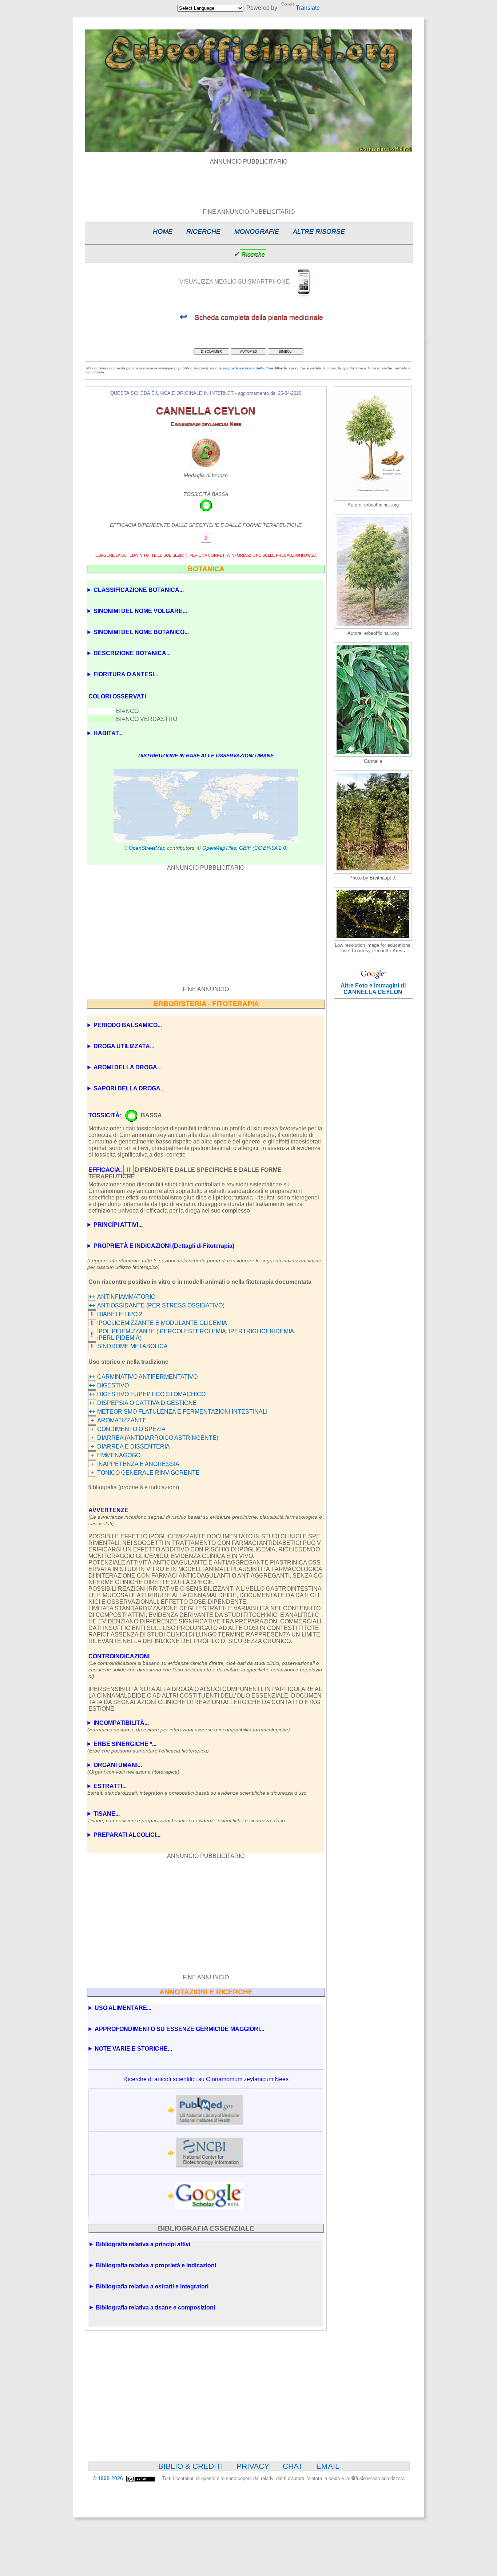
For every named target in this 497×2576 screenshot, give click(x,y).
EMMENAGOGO (119, 1455)
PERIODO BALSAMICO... (128, 1025)
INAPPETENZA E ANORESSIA (138, 1464)
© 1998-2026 (109, 2478)
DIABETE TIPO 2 (120, 1314)
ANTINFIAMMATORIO (126, 1297)
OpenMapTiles (219, 848)
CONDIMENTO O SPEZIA (131, 1429)
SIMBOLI (286, 352)
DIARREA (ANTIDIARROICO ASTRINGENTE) (158, 1438)
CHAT (293, 2466)
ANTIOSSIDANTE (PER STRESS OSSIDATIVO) (161, 1305)
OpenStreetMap (147, 848)
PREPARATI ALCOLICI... (127, 1835)
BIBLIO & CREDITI (191, 2466)
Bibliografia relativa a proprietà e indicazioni (156, 2265)
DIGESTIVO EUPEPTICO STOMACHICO (151, 1394)
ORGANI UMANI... (133, 1768)
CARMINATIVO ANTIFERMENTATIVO (147, 1377)
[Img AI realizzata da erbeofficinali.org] (373, 499)
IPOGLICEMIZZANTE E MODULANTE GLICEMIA (162, 1323)
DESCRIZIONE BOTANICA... (132, 653)
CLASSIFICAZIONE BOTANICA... (139, 590)
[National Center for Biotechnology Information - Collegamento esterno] (210, 2153)
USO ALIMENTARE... (123, 2008)
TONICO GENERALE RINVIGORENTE (148, 1473)
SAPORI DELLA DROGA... (129, 1088)
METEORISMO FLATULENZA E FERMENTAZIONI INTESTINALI (182, 1412)
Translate (308, 8)
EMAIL (328, 2466)
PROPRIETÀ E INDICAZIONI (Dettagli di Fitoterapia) (164, 1246)
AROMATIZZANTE (122, 1420)
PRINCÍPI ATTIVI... (118, 1225)
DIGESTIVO (113, 1385)
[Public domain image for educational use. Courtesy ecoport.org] (373, 872)
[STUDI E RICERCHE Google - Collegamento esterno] (210, 2196)
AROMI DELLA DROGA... (128, 1067)
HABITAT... (108, 733)
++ (92, 1297)
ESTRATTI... (197, 1789)
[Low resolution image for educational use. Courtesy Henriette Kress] (373, 939)
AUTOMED (249, 352)
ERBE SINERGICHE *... (148, 1747)
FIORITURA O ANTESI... (126, 674)
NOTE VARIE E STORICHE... (133, 2049)
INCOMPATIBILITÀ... (189, 1726)
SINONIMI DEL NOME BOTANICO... (141, 632)
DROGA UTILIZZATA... (124, 1046)
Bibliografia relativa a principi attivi (143, 2244)
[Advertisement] (249, 181)
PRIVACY (253, 2466)
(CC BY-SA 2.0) (270, 848)
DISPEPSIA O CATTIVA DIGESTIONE (147, 1403)
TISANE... (186, 1817)
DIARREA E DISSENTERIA (134, 1447)
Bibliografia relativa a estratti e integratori (152, 2286)
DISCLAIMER (211, 352)
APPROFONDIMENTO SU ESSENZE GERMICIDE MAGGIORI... (179, 2029)
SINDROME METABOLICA (132, 1346)
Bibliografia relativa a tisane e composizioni (155, 2307)
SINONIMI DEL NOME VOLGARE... (140, 611)
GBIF (245, 848)
